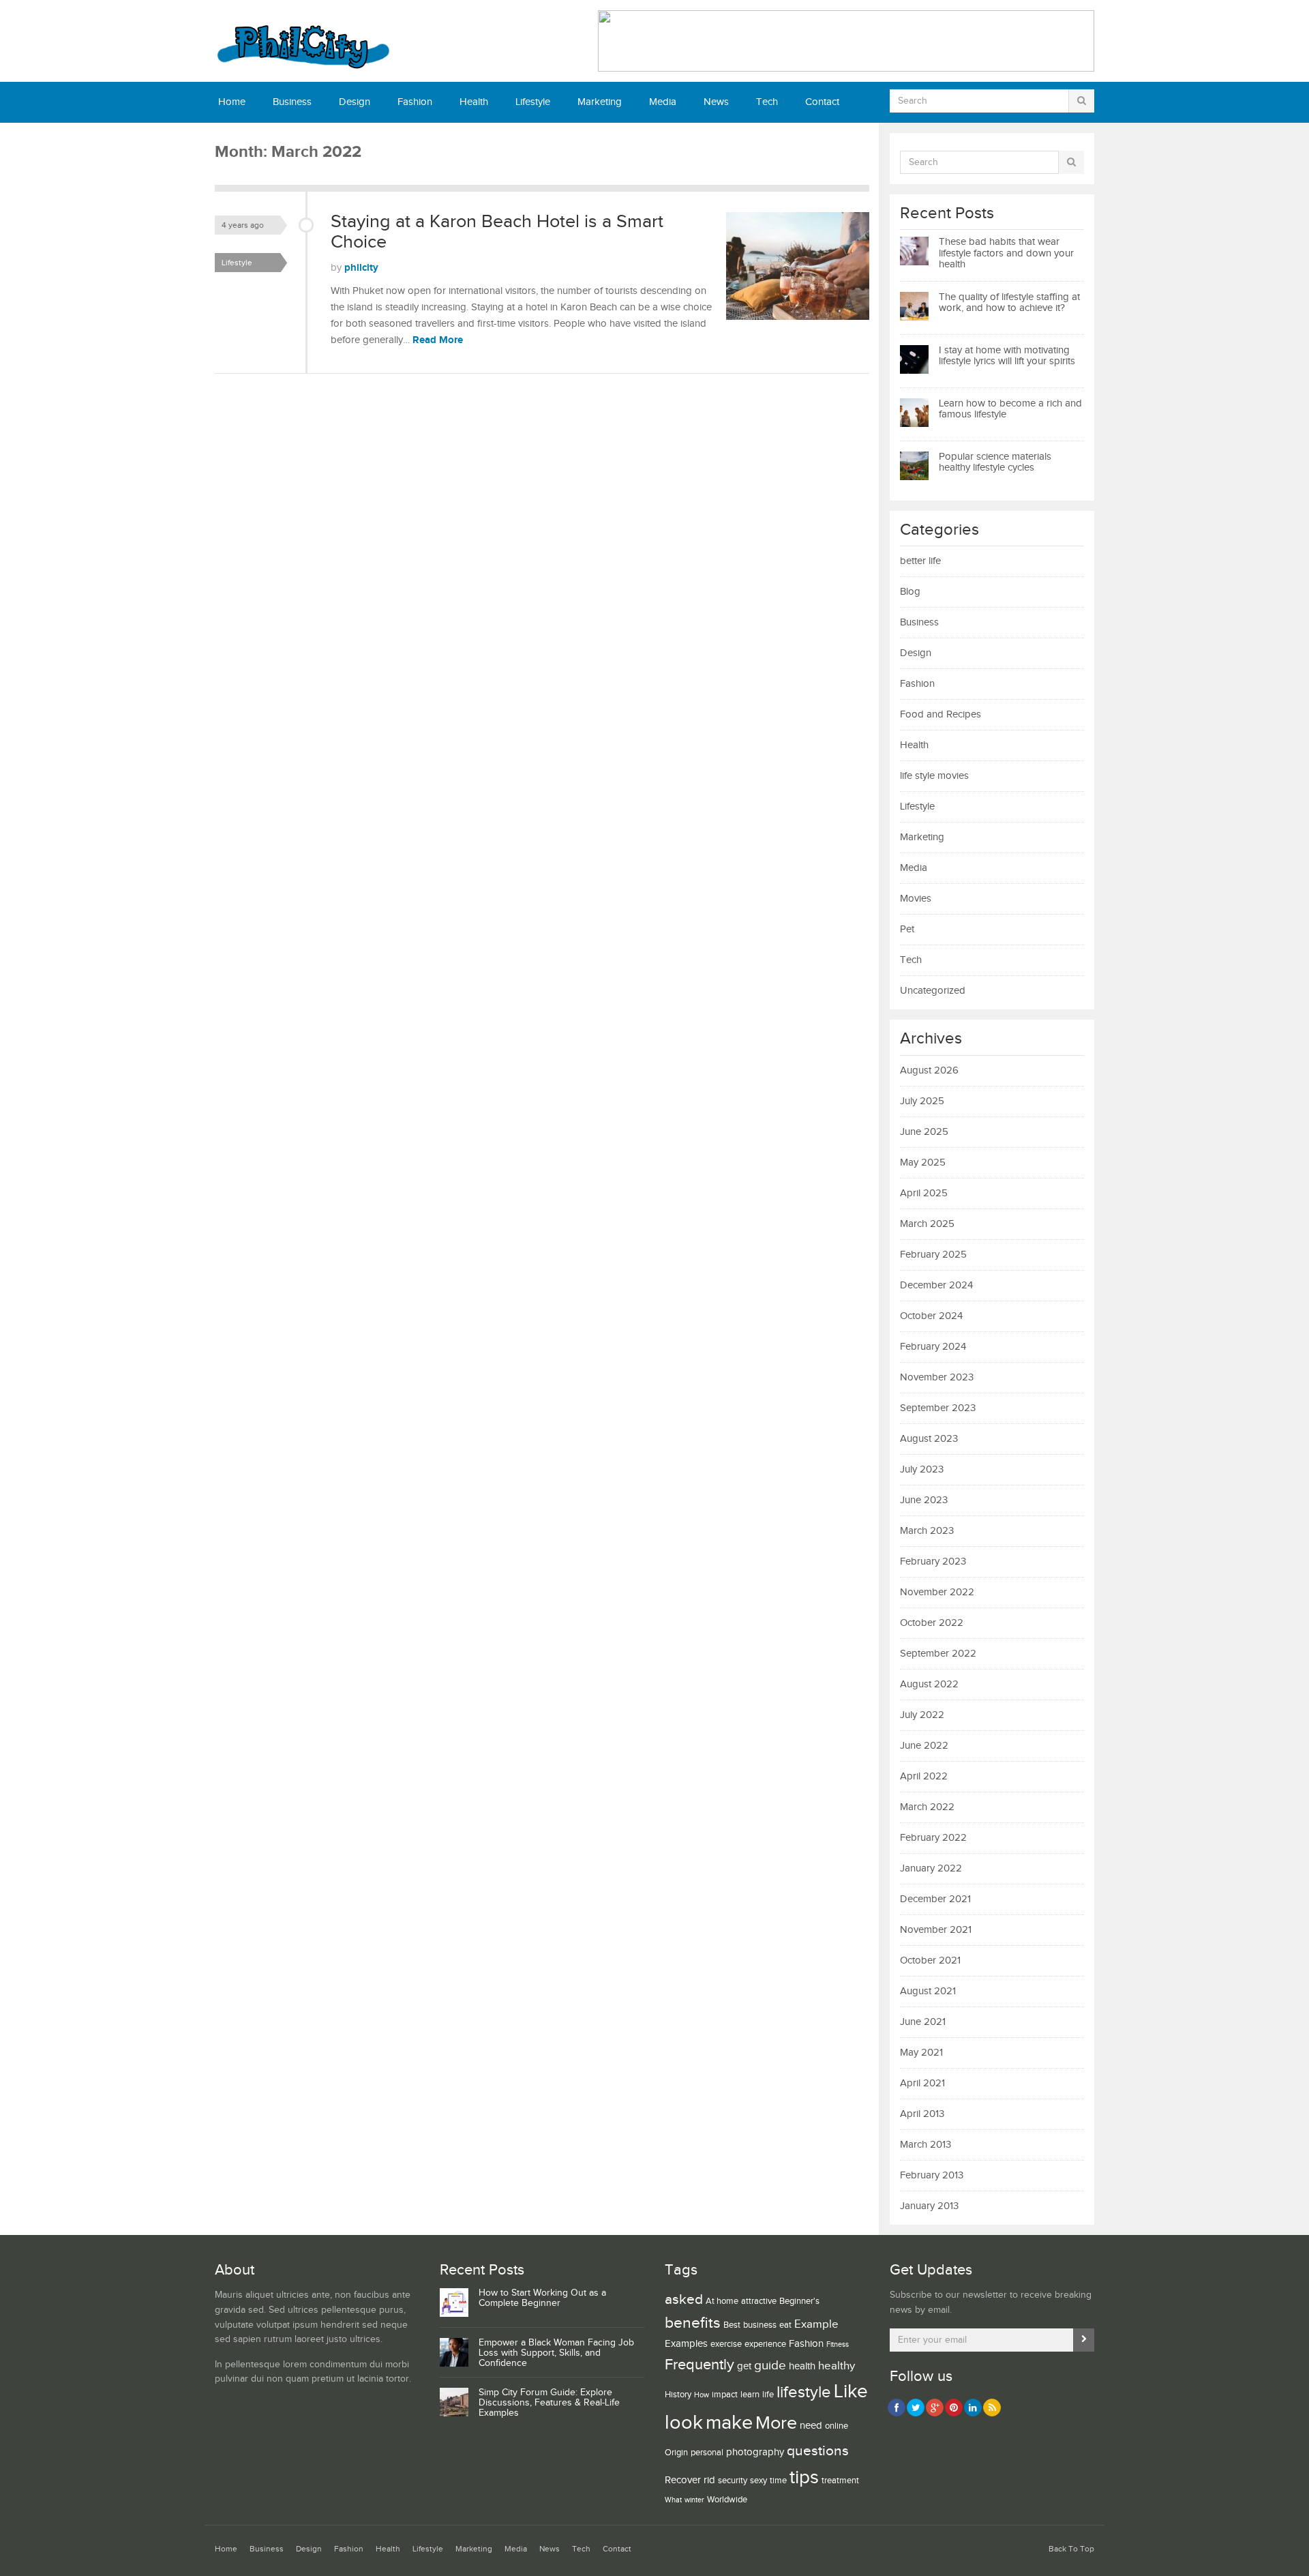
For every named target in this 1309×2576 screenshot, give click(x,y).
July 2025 (922, 1101)
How (702, 2395)
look (684, 2423)
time (778, 2481)
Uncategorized (933, 991)
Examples (686, 2344)
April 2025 (924, 1193)
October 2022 (932, 1623)
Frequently (699, 2365)
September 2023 (938, 1408)
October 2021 (930, 1960)
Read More (438, 340)
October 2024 (931, 1316)
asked (684, 2299)
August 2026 (929, 1070)
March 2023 (927, 1531)
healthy (837, 2366)
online (837, 2426)
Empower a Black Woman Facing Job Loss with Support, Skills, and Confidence (556, 2353)
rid (709, 2480)
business (760, 2325)
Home (232, 102)
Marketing (600, 102)
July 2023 (922, 1469)
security (733, 2481)
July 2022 (922, 1715)
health (802, 2366)
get (744, 2366)
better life (920, 561)
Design (355, 102)
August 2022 (929, 1684)
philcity (361, 268)
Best (732, 2325)
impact (725, 2395)
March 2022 (927, 1807)
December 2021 (935, 1899)
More (776, 2423)
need (811, 2426)
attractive (759, 2301)
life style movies (934, 776)
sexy (758, 2481)
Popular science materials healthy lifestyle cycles (995, 462)
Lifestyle (533, 102)
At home (722, 2301)
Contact (822, 102)
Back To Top (1071, 2549)
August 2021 (928, 1991)
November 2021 (936, 1930)
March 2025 (927, 1224)
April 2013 (922, 2114)
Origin (676, 2453)
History (678, 2395)
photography (755, 2452)
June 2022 (924, 1746)
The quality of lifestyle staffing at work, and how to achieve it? (1009, 303)
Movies (916, 899)
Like (851, 2392)
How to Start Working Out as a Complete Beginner (542, 2298)
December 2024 (936, 1285)
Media (663, 102)
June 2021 (923, 2022)
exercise (726, 2344)
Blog (910, 592)
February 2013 (932, 2175)
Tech (767, 102)
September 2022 (938, 1654)
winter (694, 2500)
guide (770, 2365)
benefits (693, 2323)
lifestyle (804, 2392)
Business (292, 102)
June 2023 (924, 1500)
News (716, 102)
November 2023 (937, 1377)
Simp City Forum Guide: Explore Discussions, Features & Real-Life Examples (549, 2403)
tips (804, 2477)
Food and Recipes (941, 714)
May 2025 (923, 1163)
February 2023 (933, 1561)
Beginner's (799, 2301)
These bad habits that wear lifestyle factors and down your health (1006, 253)
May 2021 (921, 2053)
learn (750, 2395)
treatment (840, 2481)
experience (765, 2344)
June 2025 (924, 1132)
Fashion (415, 102)
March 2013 (926, 2145)
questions (818, 2451)
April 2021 (922, 2083)
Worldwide (727, 2500)
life (768, 2395)
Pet (907, 929)
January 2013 (929, 2206)
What (673, 2500)
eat (785, 2325)
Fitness (838, 2345)
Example (816, 2324)
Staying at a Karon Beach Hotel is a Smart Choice (497, 232)
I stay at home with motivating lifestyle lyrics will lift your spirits (1007, 356)
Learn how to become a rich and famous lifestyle (1010, 409)
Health (474, 102)
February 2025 (933, 1255)
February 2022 (933, 1838)
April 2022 (924, 1776)
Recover (683, 2480)
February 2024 (933, 1347)
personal (707, 2453)
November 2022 (937, 1592)
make (729, 2423)
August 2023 (929, 1439)
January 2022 (931, 1868)
